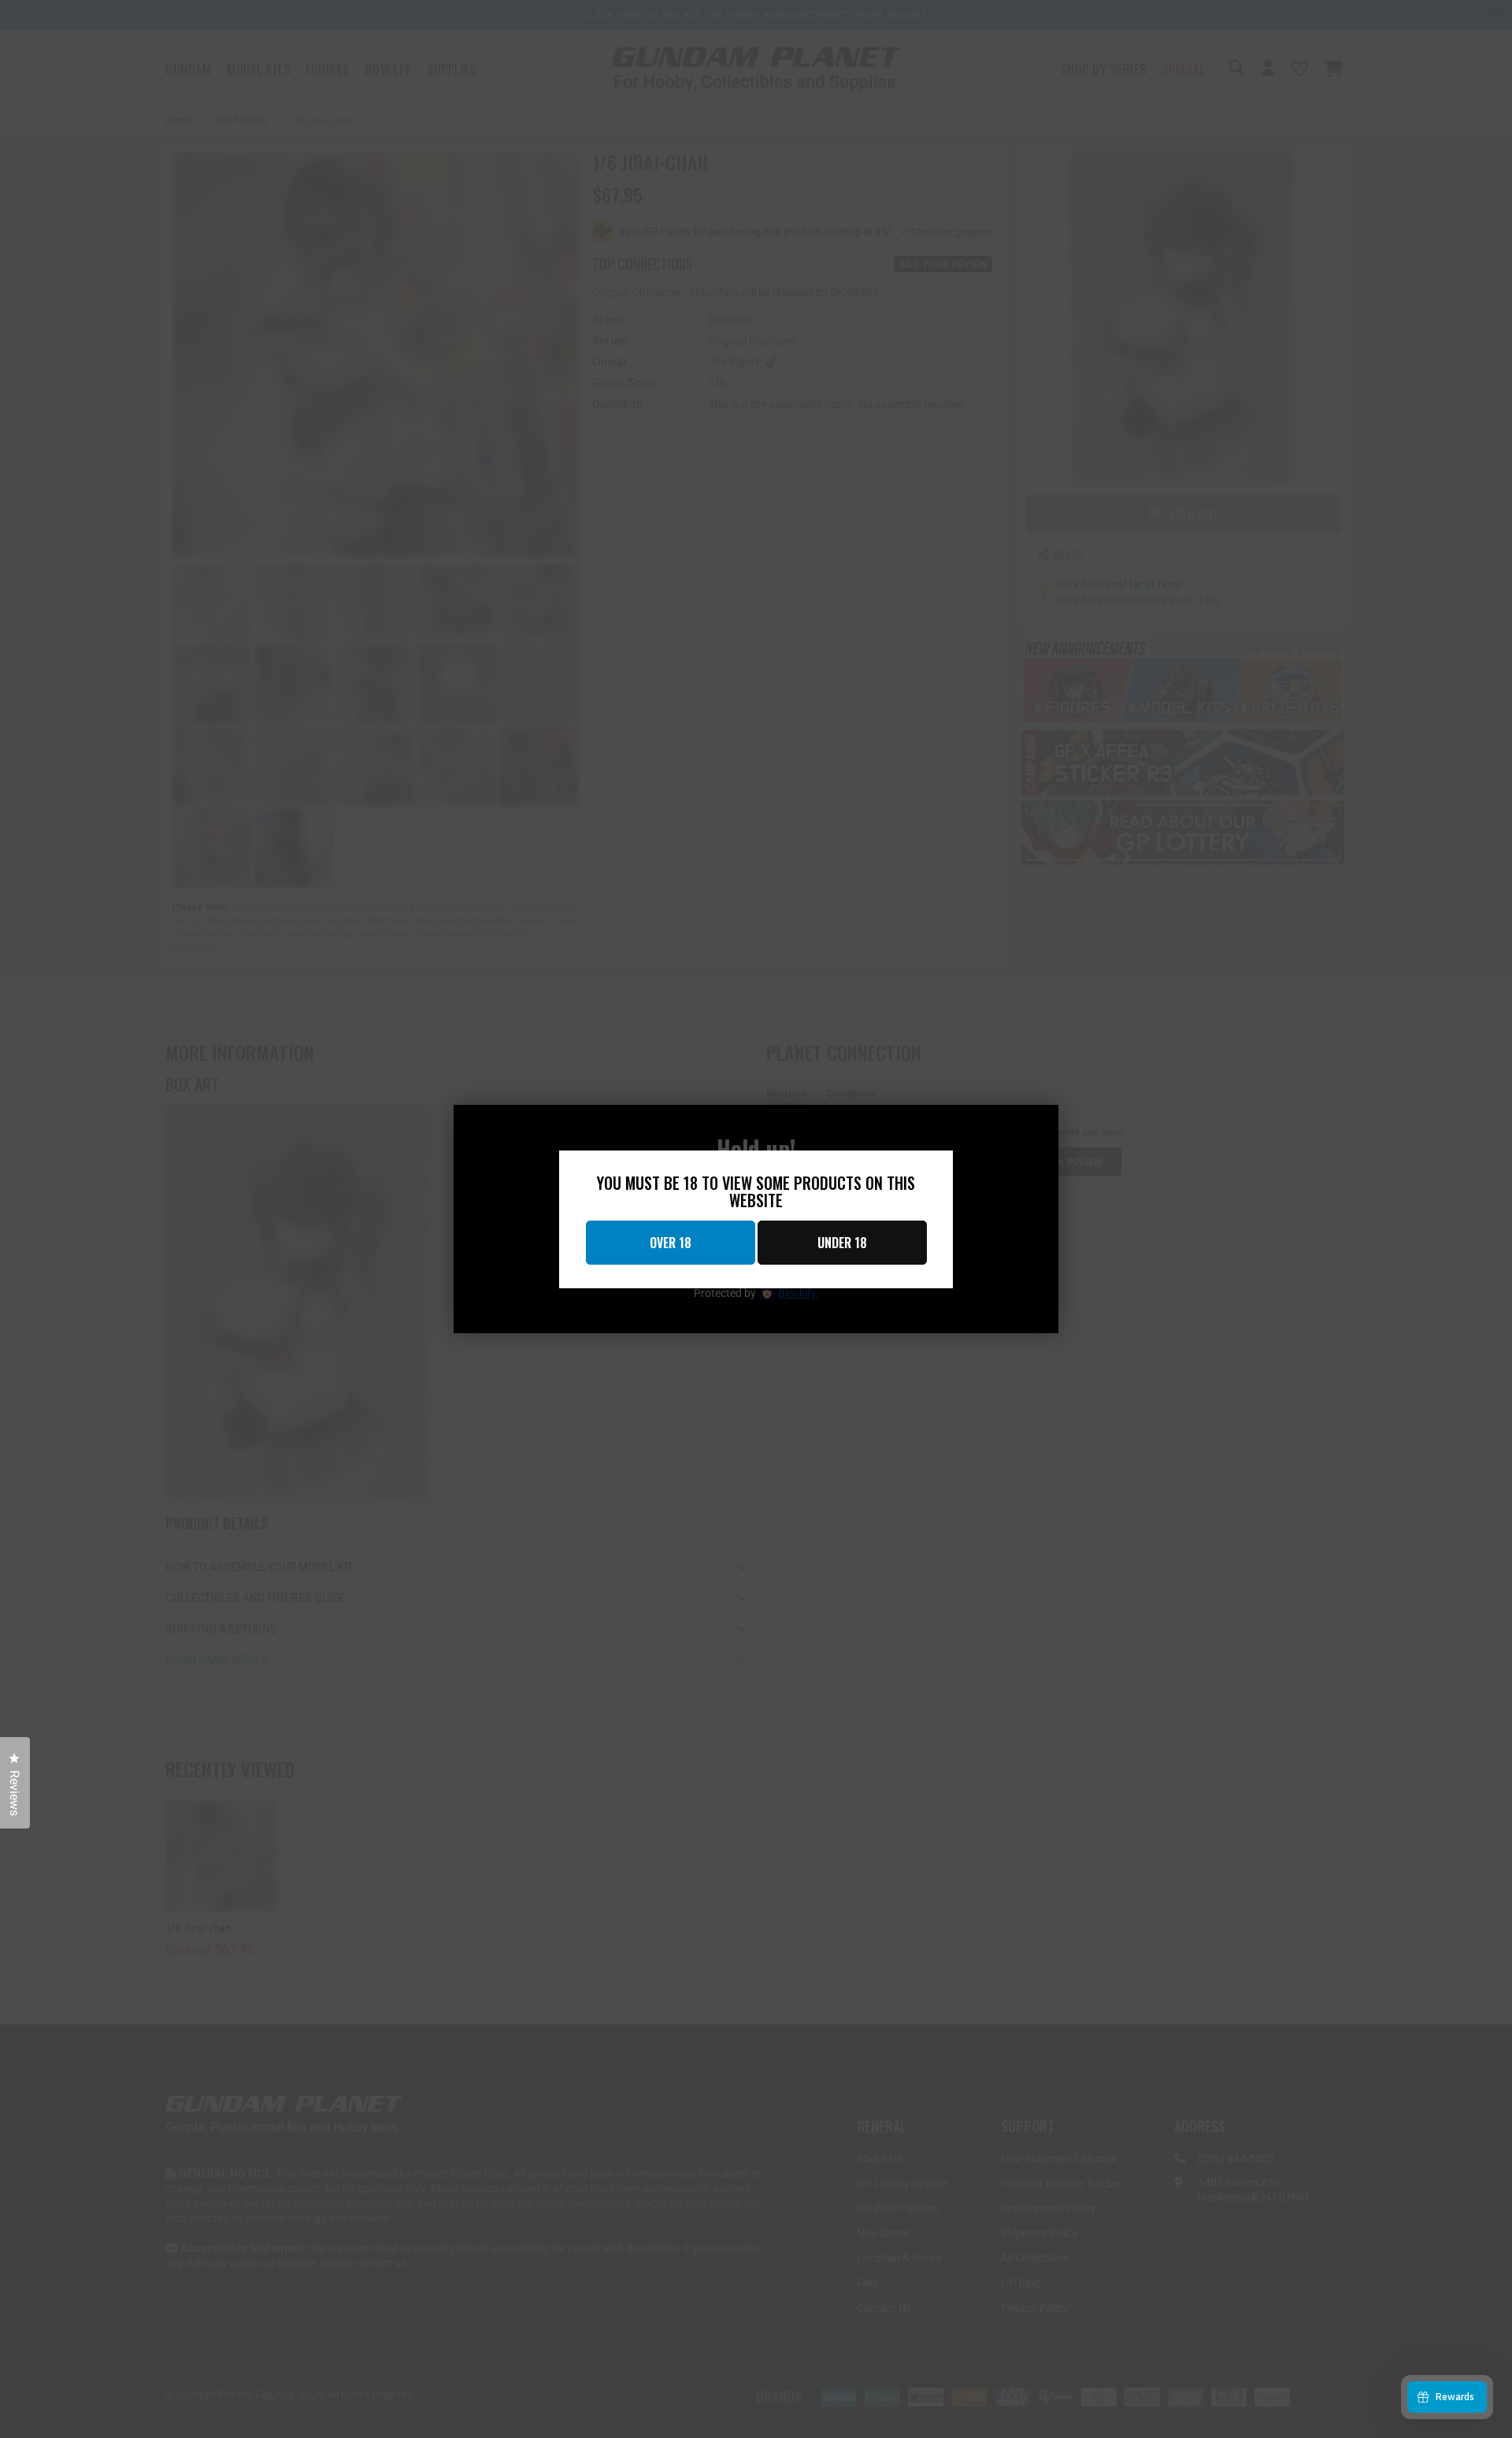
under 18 (842, 1243)
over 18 (671, 1243)
